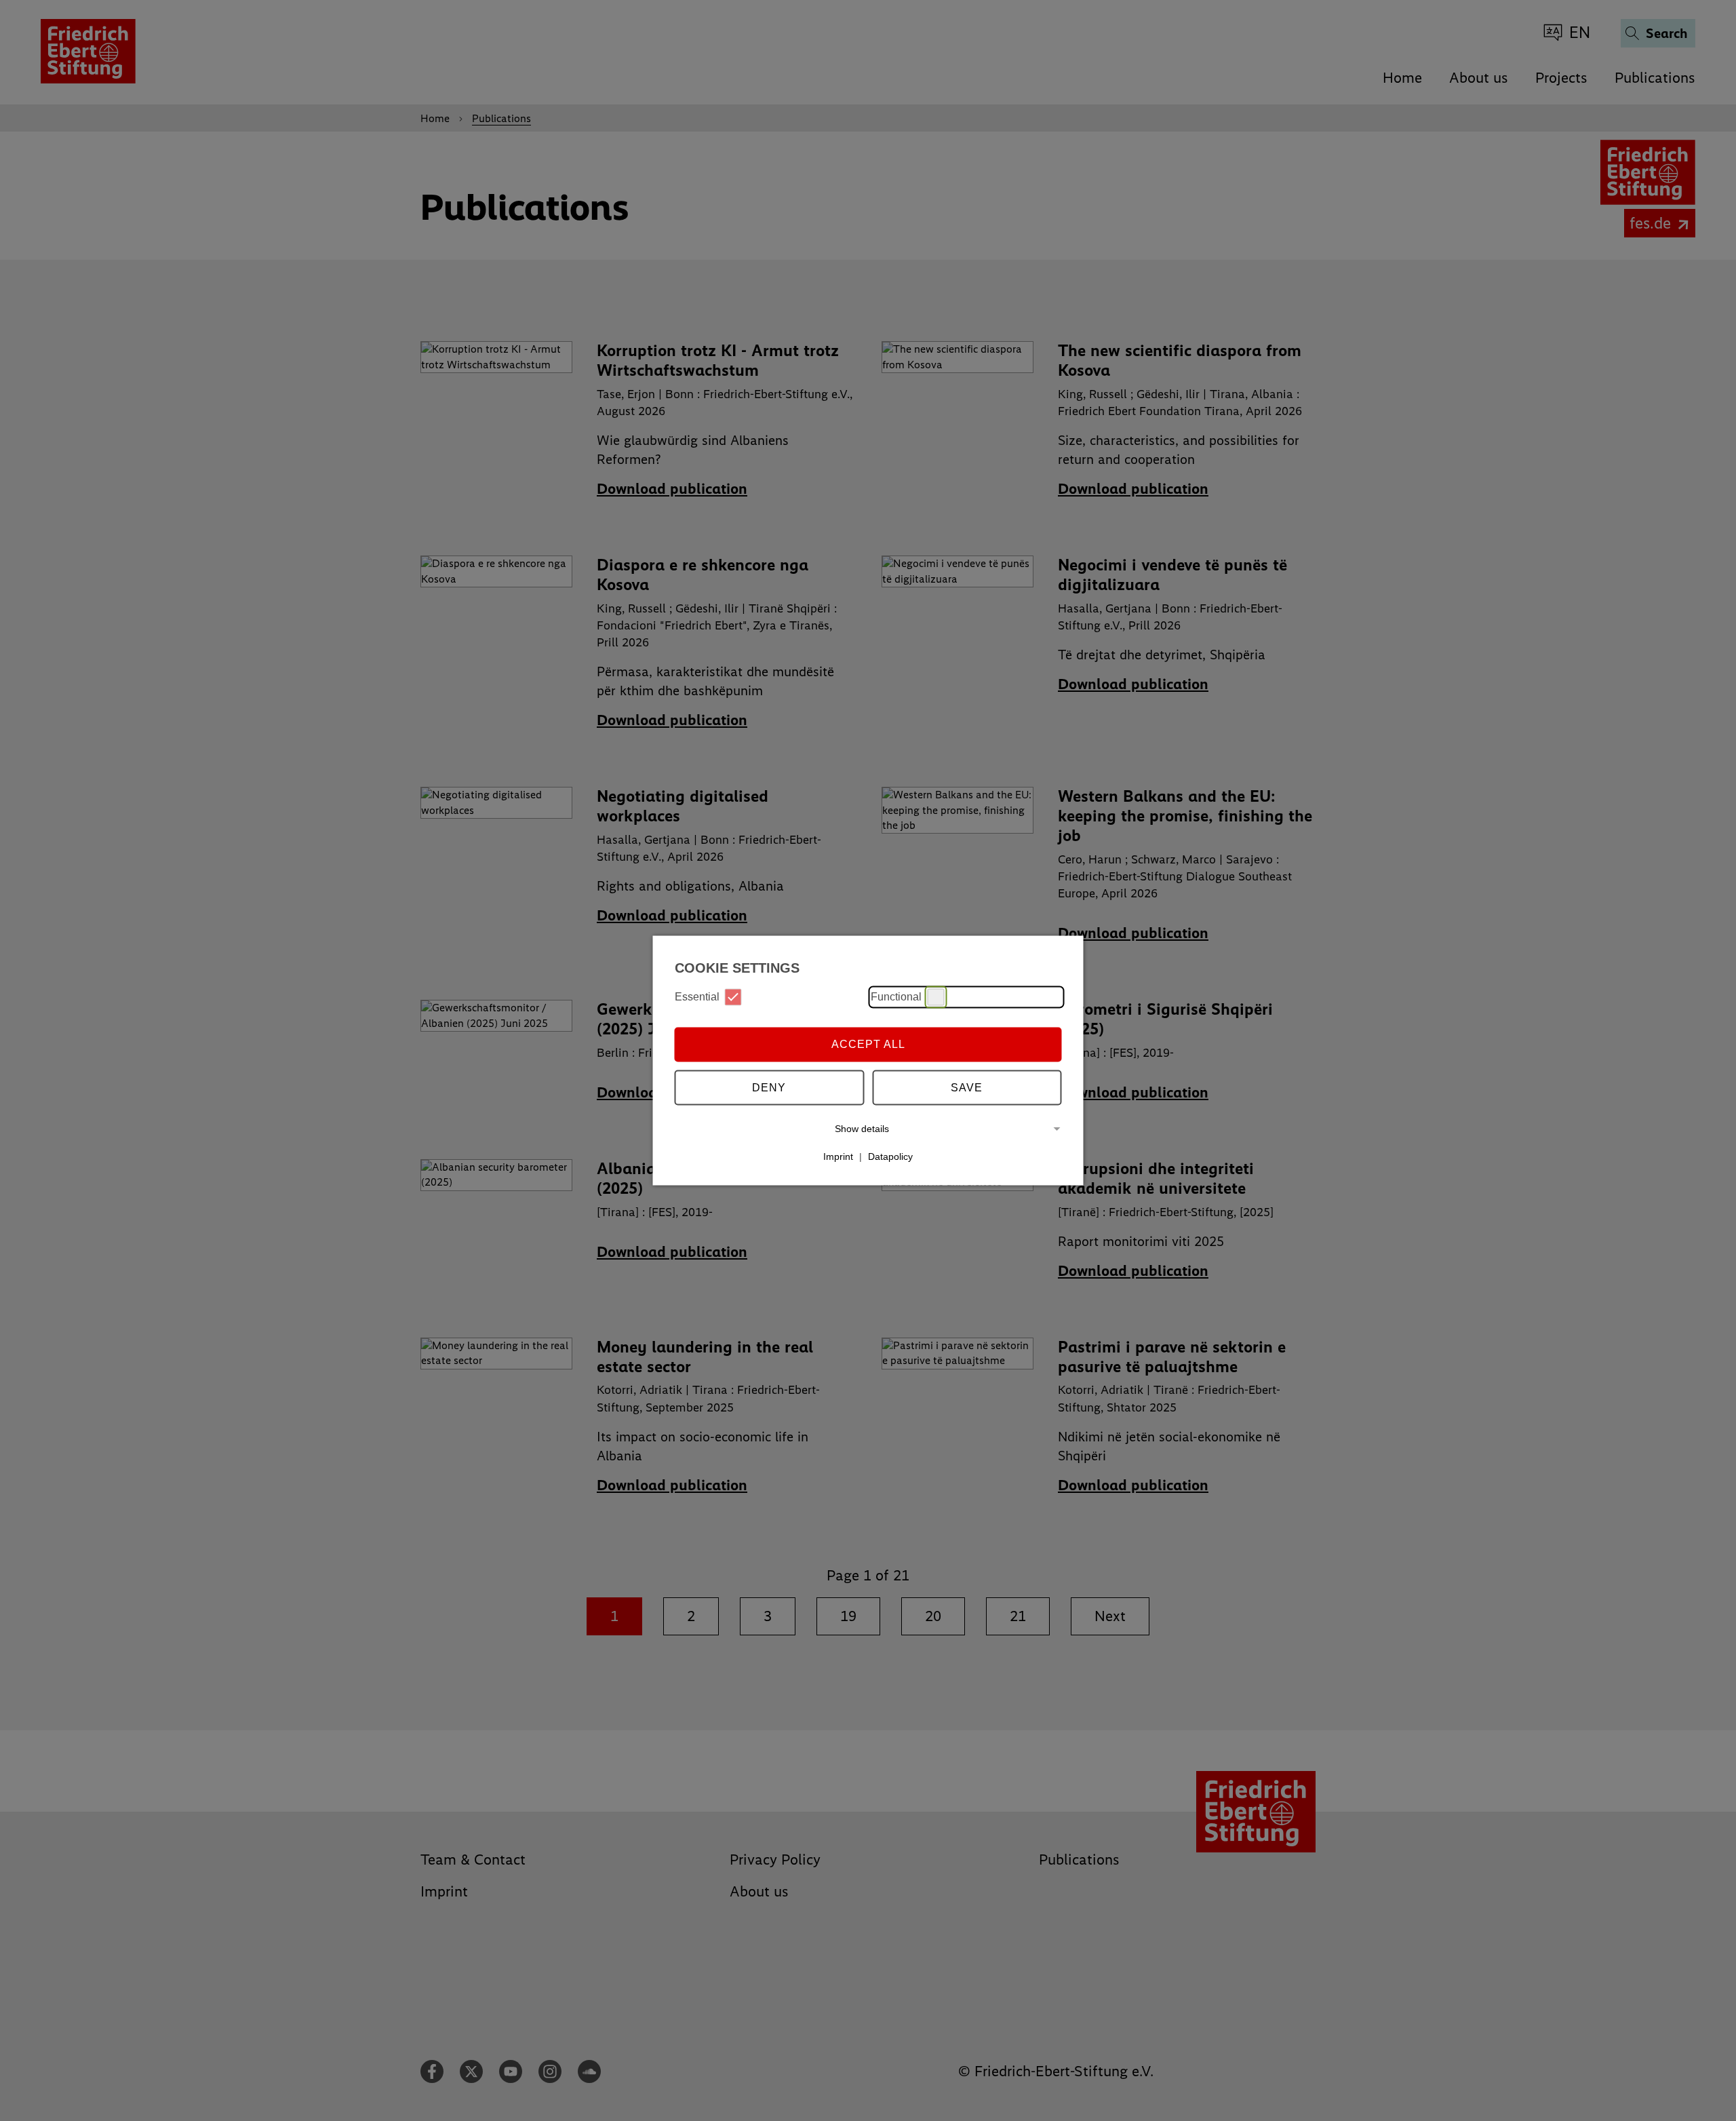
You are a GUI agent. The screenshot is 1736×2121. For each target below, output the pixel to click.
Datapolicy (890, 1156)
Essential (697, 997)
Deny (769, 1088)
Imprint (838, 1156)
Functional (896, 997)
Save (967, 1088)
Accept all (868, 1044)
